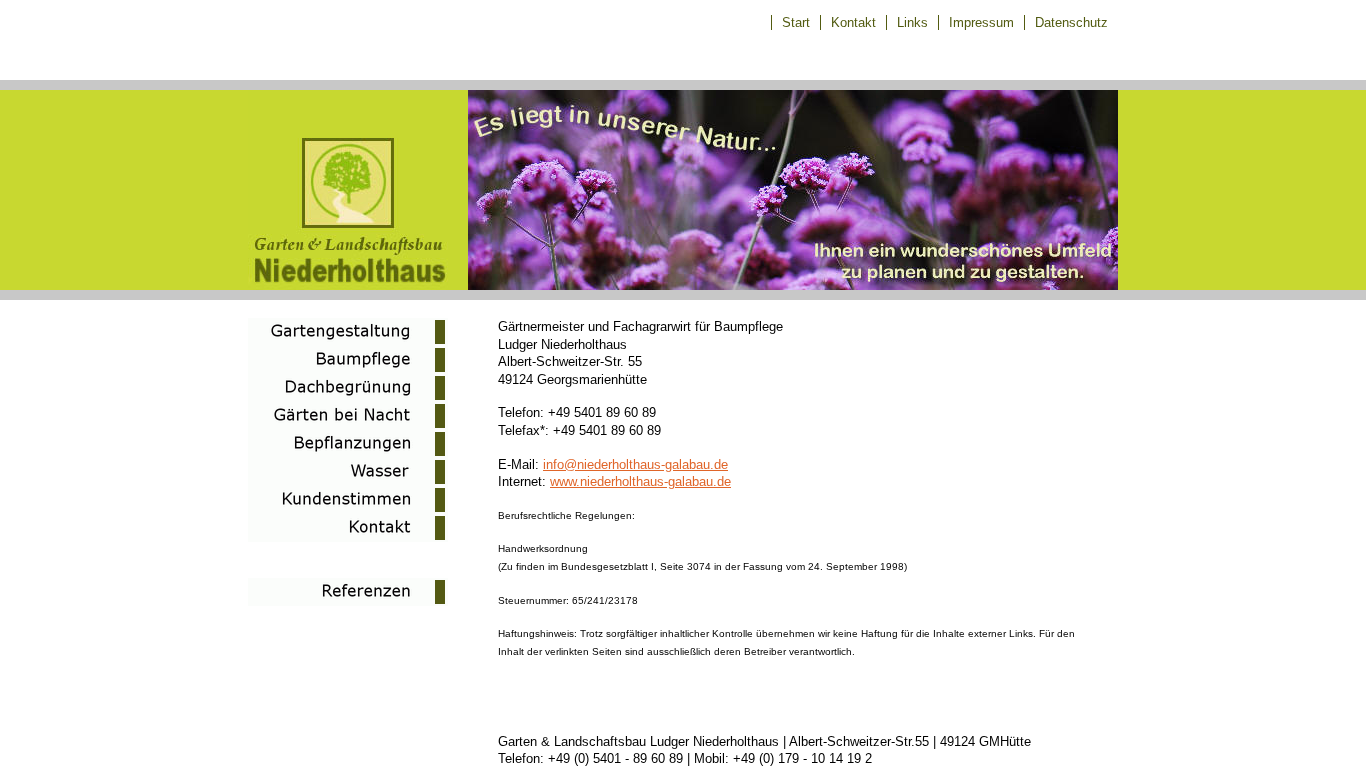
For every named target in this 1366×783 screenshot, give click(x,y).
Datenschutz (1071, 22)
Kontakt (853, 22)
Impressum (981, 22)
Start (796, 22)
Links (912, 22)
